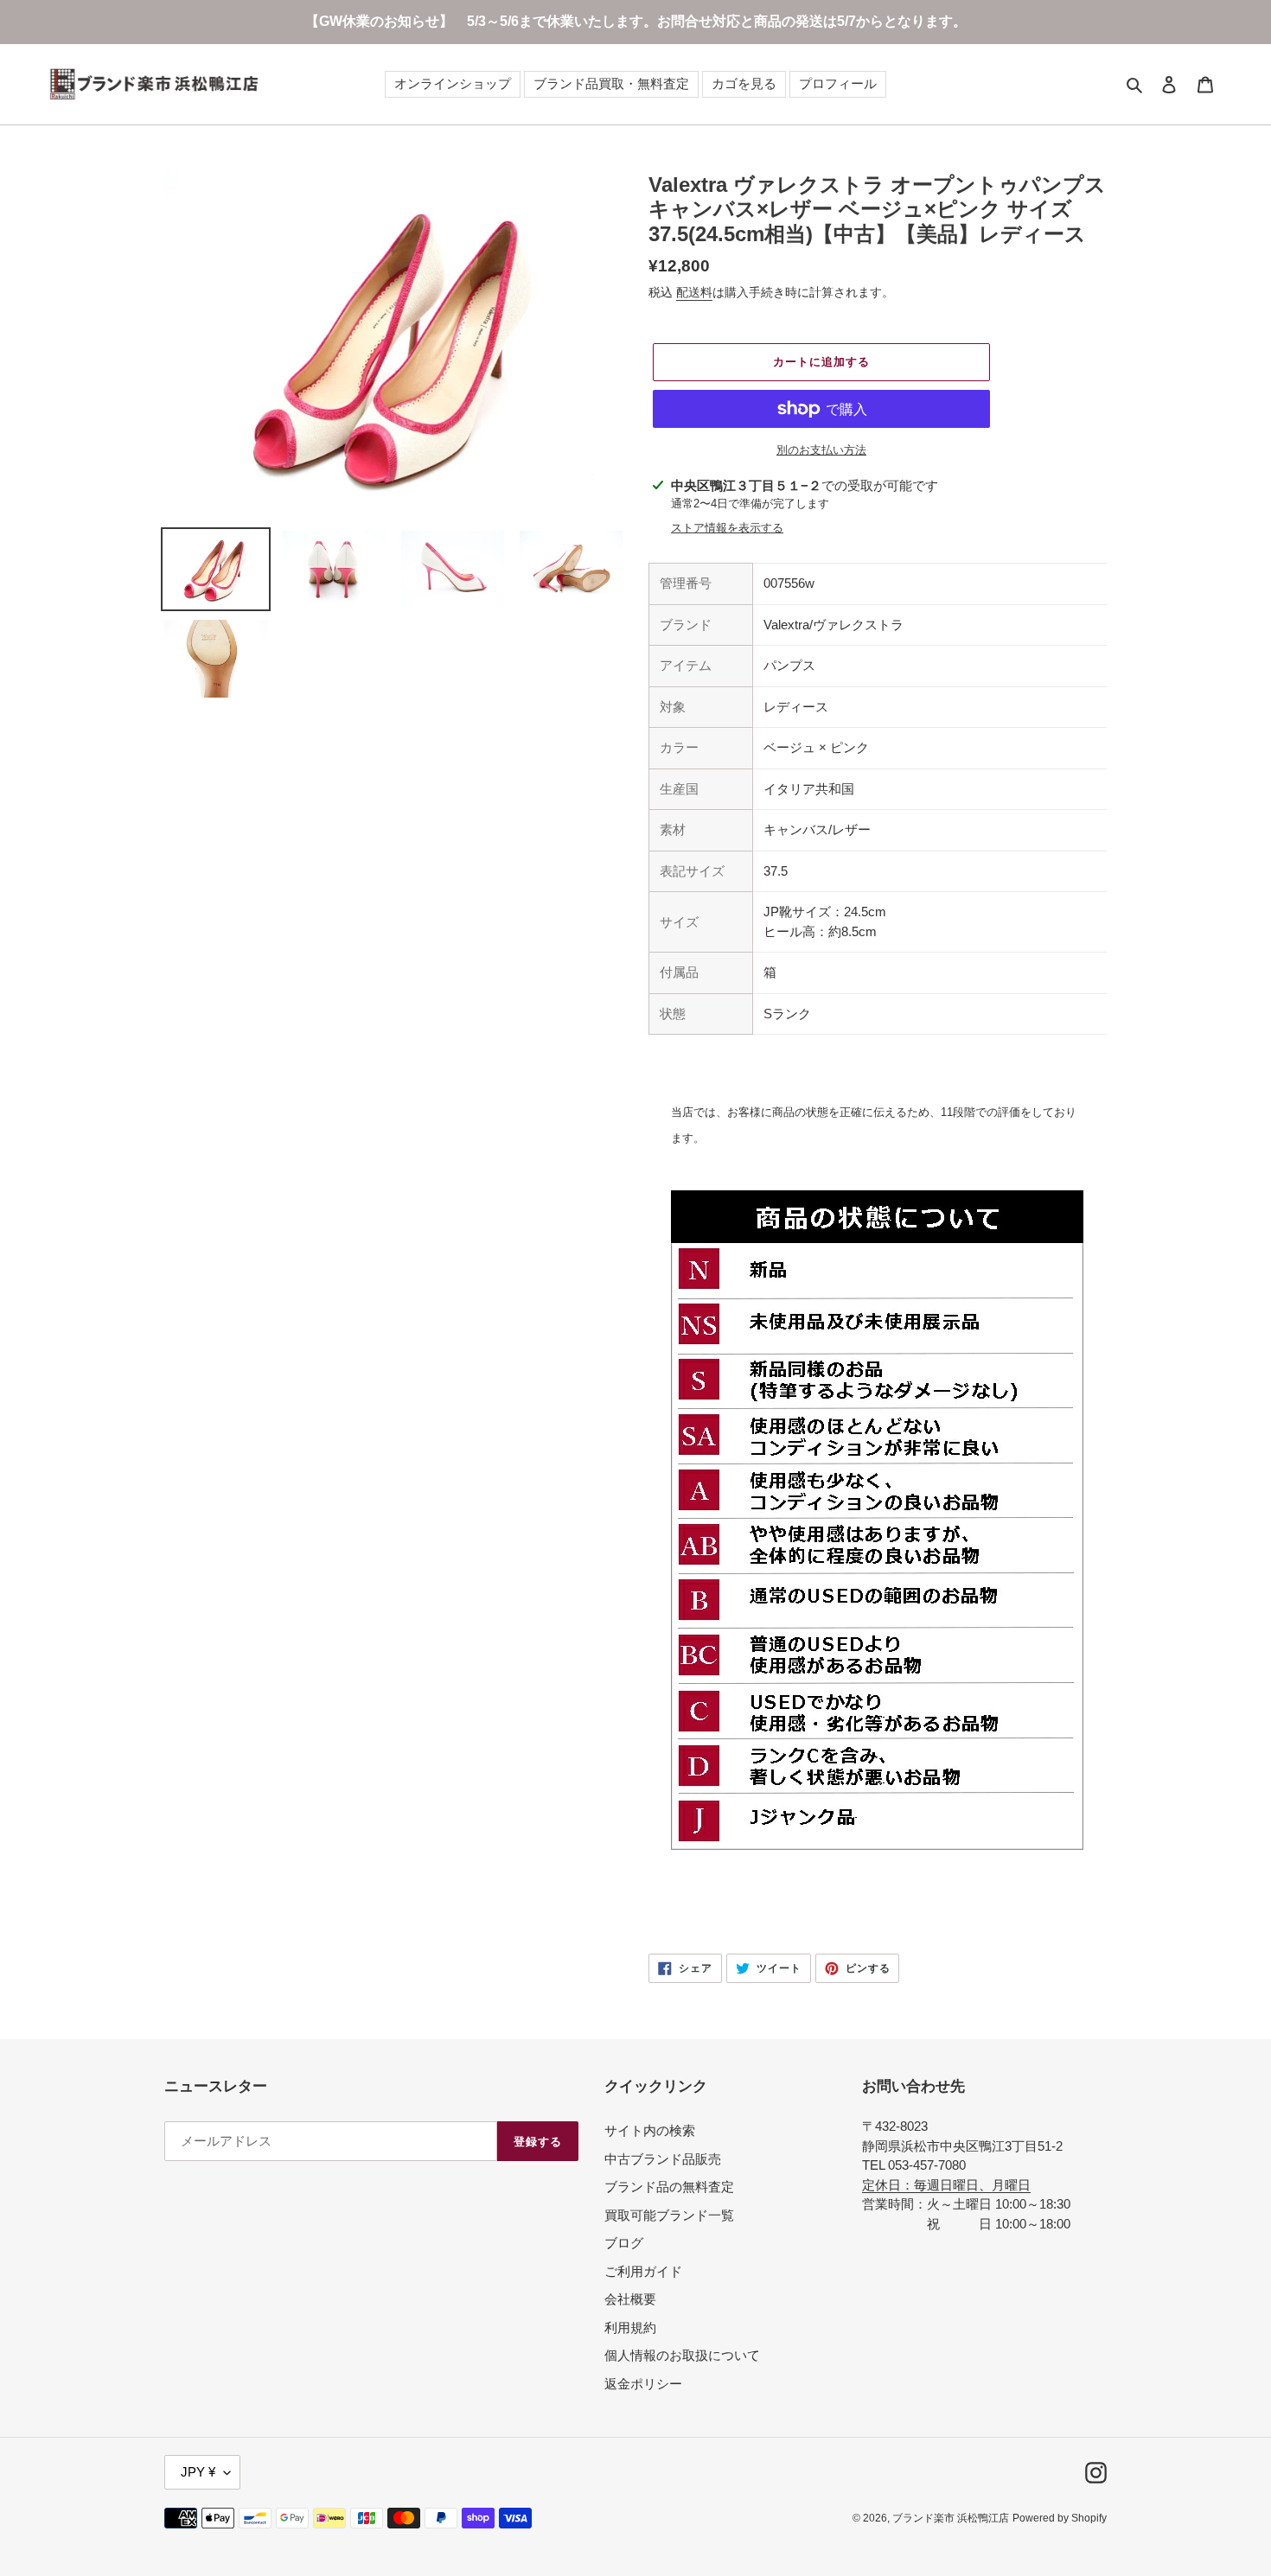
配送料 (694, 292)
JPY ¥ (198, 2472)
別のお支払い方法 (821, 450)
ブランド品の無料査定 (669, 2187)
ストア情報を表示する (727, 528)
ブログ (624, 2243)
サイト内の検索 (650, 2130)
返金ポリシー (643, 2384)
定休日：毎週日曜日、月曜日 (946, 2185)
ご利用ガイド (643, 2271)
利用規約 (630, 2327)
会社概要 (630, 2299)
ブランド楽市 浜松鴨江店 (951, 2518)
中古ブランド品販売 (663, 2159)
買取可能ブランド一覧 (669, 2215)
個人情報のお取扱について (682, 2355)
